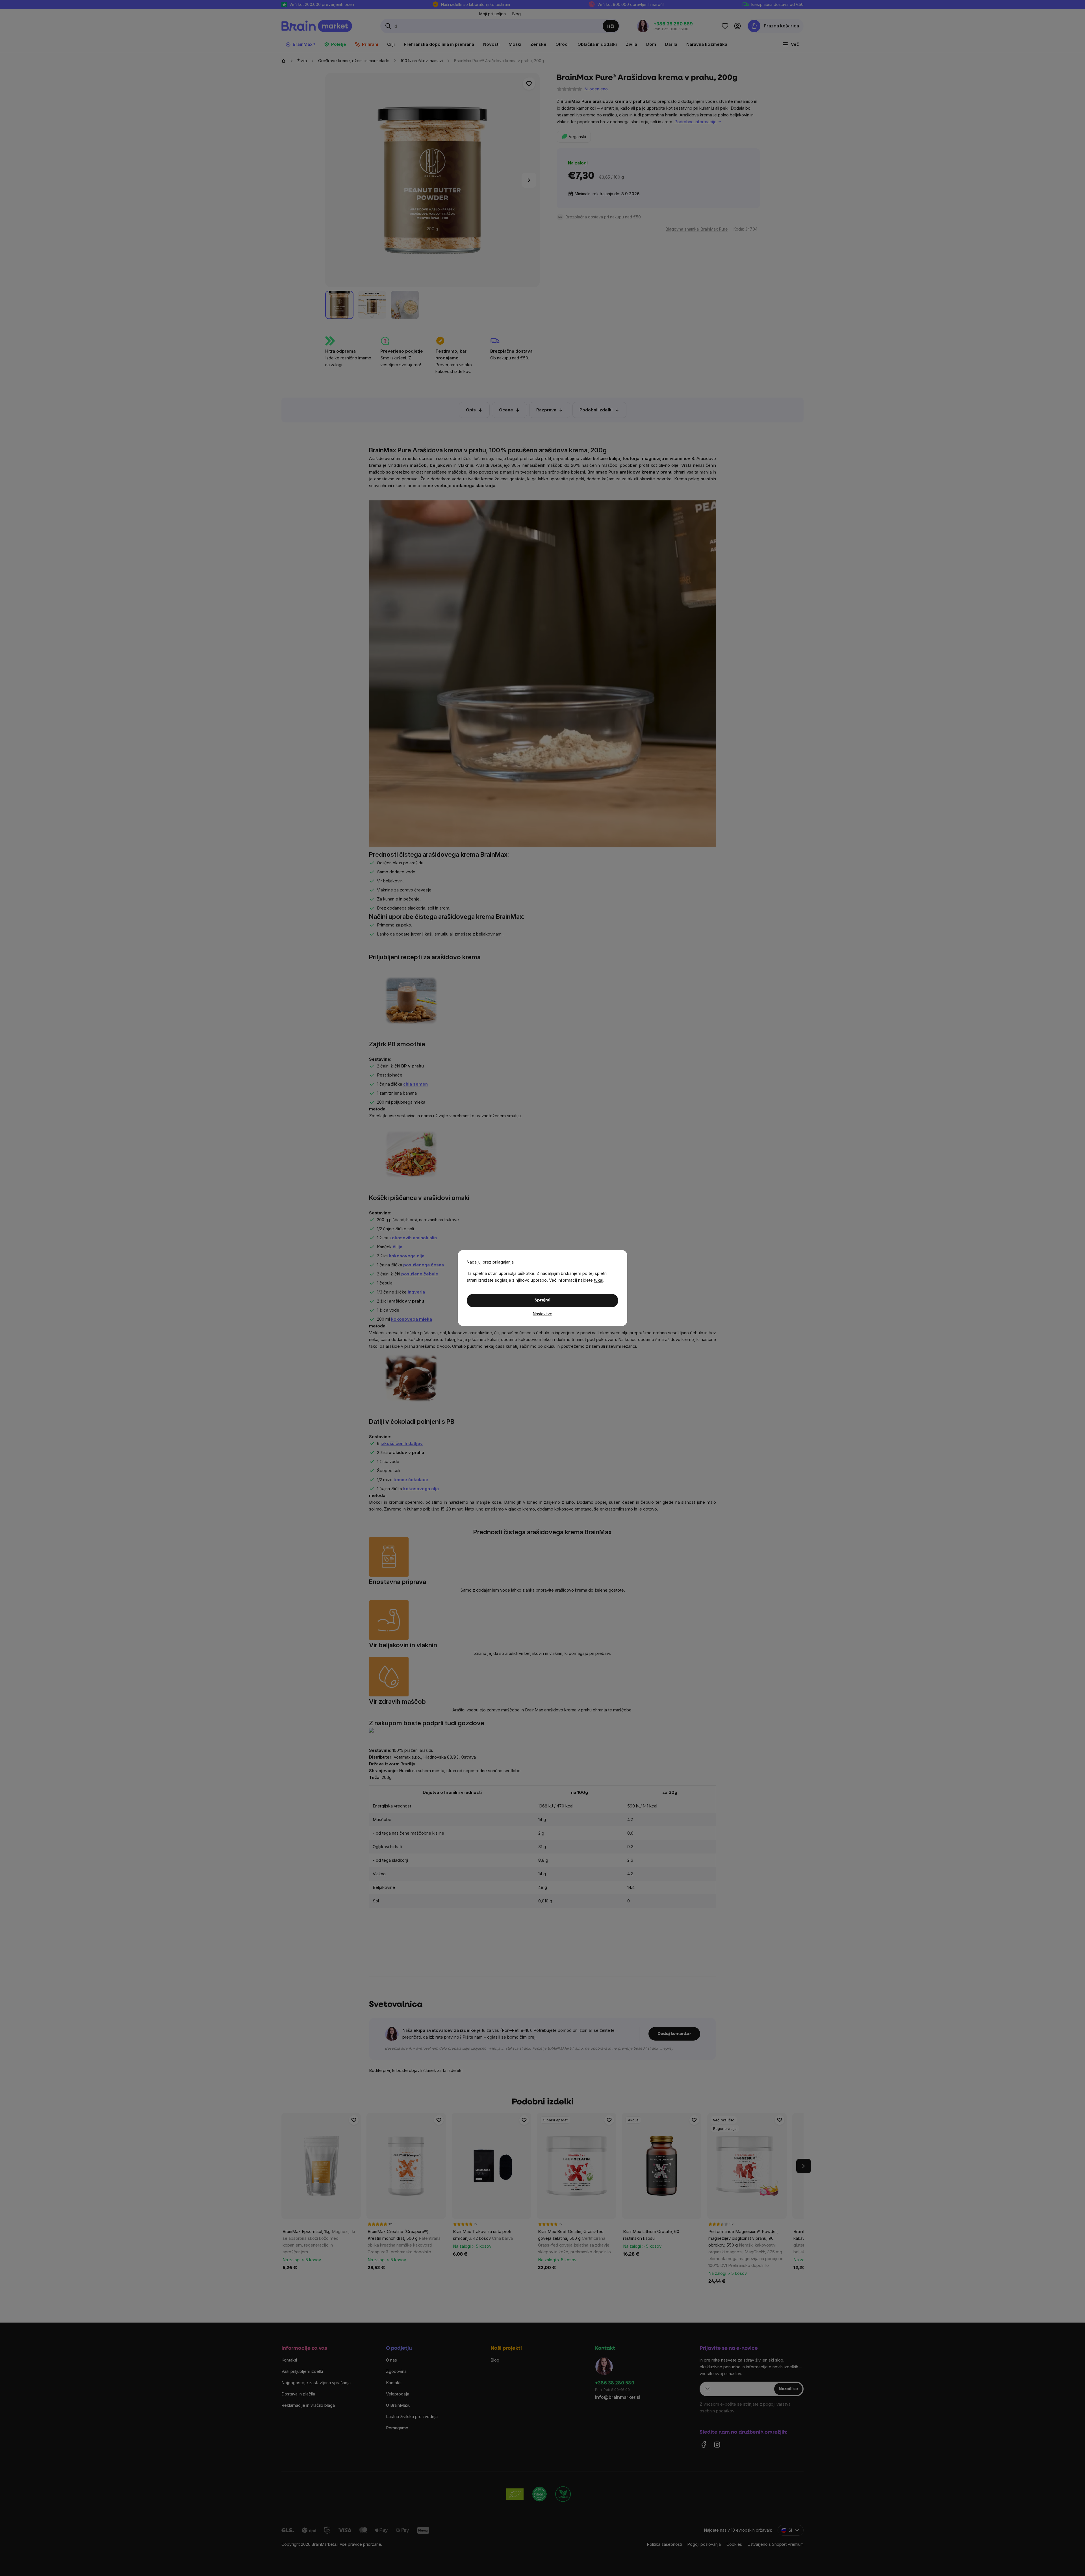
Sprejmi (542, 1300)
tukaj (599, 1280)
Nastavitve (543, 1314)
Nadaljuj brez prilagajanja (490, 1262)
